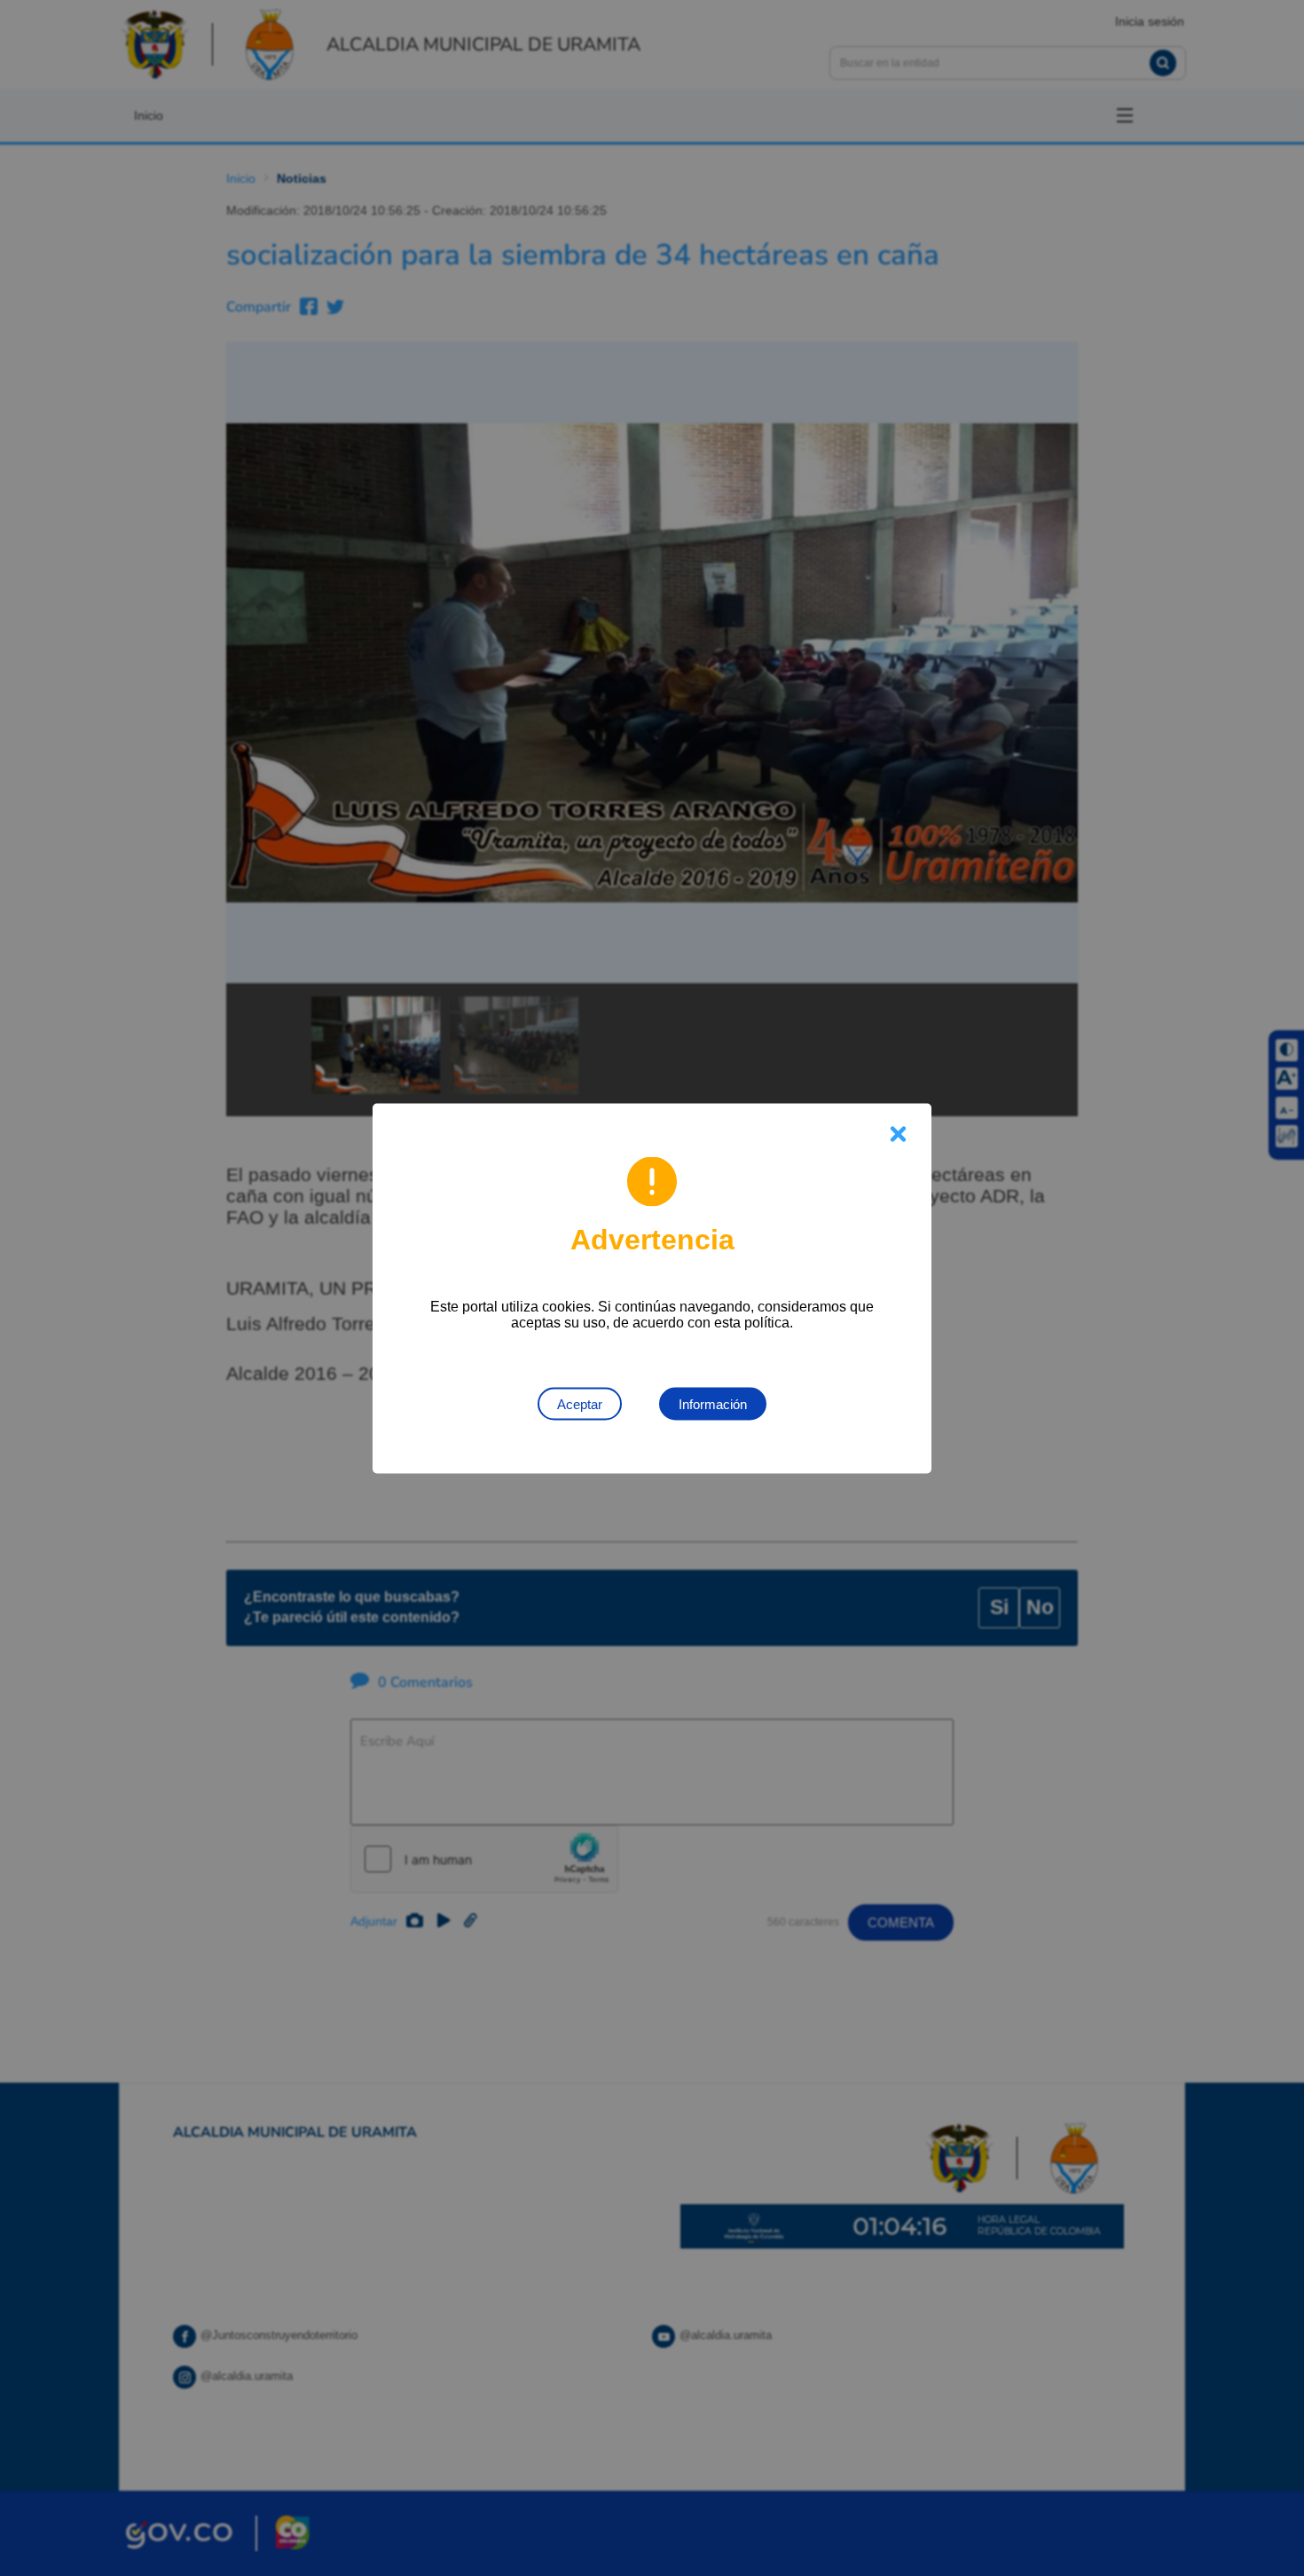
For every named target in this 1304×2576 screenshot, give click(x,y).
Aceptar (580, 1403)
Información (713, 1403)
